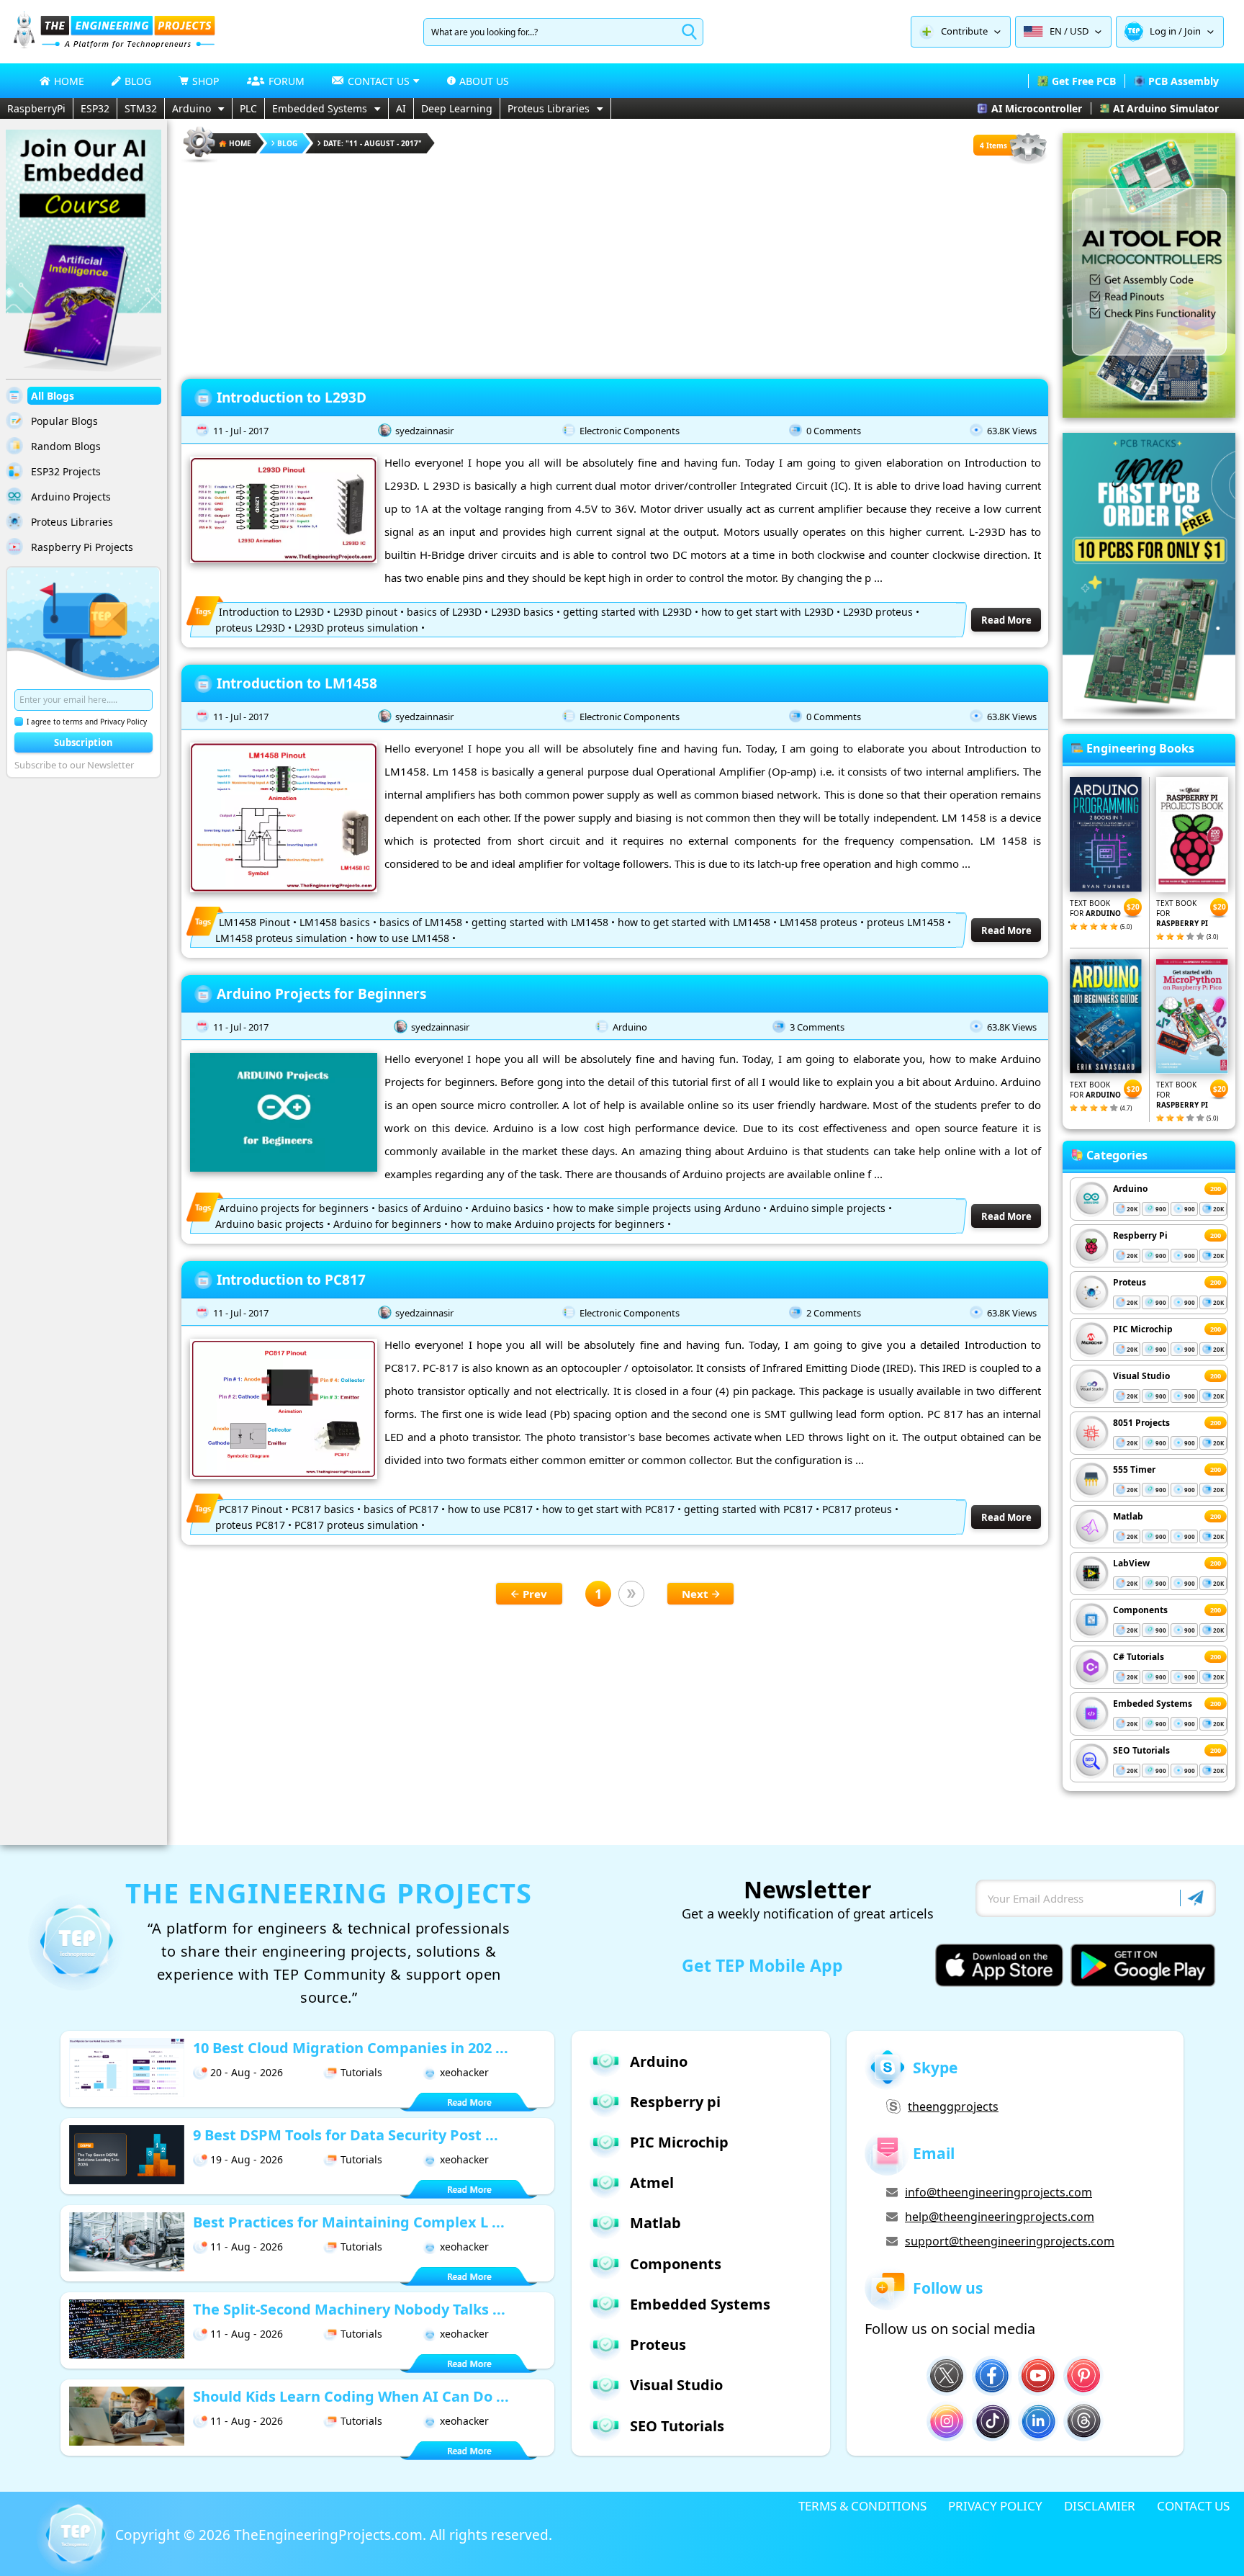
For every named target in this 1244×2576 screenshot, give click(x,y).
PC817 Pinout (251, 1509)
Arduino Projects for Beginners (321, 994)
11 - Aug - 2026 (247, 2247)
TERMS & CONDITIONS (862, 2506)
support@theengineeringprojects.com (1010, 2241)
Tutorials (361, 2072)
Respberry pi (675, 2102)
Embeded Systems (1153, 1704)
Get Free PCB (1084, 81)
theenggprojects (953, 2106)
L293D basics (522, 612)
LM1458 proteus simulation (281, 938)
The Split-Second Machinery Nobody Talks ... (349, 2309)
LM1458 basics (335, 922)
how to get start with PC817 (608, 1509)
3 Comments (817, 1027)
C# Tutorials (1139, 1657)
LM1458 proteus (819, 922)
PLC (248, 108)
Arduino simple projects (828, 1208)
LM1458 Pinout (254, 922)
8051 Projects (1141, 1423)
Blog (287, 143)
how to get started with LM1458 (694, 922)
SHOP (206, 81)
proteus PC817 (250, 1525)
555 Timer (1134, 1469)
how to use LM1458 (403, 938)
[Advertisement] (615, 266)
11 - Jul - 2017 (241, 431)
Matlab (1128, 1516)
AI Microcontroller (1037, 108)
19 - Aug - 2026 (247, 2159)
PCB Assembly (1184, 81)
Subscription (84, 742)
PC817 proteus (857, 1509)
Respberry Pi (1140, 1235)
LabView (1131, 1563)
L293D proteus (878, 612)
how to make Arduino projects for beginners (558, 1224)
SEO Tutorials (1141, 1750)
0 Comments (834, 431)
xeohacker (464, 2072)
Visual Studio (1141, 1376)
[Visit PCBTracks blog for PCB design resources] (1149, 714)
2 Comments (834, 1313)
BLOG (138, 81)
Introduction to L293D (292, 398)
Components (1140, 1610)
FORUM (287, 81)
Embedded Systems (320, 108)
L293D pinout (365, 612)
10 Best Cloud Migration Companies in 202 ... (351, 2048)
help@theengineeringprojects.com (1000, 2217)
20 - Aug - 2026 (247, 2072)
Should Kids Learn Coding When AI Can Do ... (351, 2396)
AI (401, 108)
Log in (1163, 31)
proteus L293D (250, 628)
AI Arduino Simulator (1166, 108)
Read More (1006, 620)
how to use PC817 (490, 1509)
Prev (535, 1594)
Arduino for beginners (387, 1224)
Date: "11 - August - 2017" (373, 143)
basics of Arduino (420, 1208)
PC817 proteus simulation (356, 1525)
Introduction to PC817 (291, 1280)
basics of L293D (444, 612)
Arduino (191, 108)
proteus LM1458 (906, 922)
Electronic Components (630, 431)
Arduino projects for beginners (294, 1208)
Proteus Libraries (549, 108)
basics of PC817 (401, 1509)
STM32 (141, 108)
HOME (69, 81)
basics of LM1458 (421, 922)
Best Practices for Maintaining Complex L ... (349, 2222)
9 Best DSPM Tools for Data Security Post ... (346, 2135)
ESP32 (95, 108)
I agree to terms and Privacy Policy (87, 722)
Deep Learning (457, 108)
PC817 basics (323, 1509)
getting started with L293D (627, 612)
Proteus (1130, 1282)
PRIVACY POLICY (995, 2506)
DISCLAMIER (1100, 2506)
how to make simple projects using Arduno (657, 1208)
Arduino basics (508, 1208)
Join (1193, 31)
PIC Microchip (1143, 1329)
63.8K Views (1012, 431)
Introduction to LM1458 (297, 683)
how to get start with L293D (767, 612)
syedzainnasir (424, 431)
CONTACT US (1193, 2506)
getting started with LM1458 (540, 922)
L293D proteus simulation (356, 628)
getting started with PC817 (748, 1509)
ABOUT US (484, 81)
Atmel (652, 2182)
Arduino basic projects (270, 1224)
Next (695, 1594)
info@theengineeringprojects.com (999, 2192)
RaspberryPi (36, 108)
